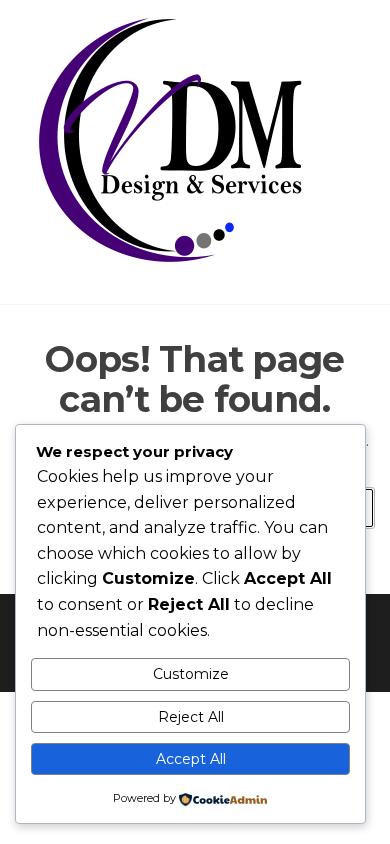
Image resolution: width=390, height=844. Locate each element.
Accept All (191, 759)
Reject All (191, 717)
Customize (191, 674)
